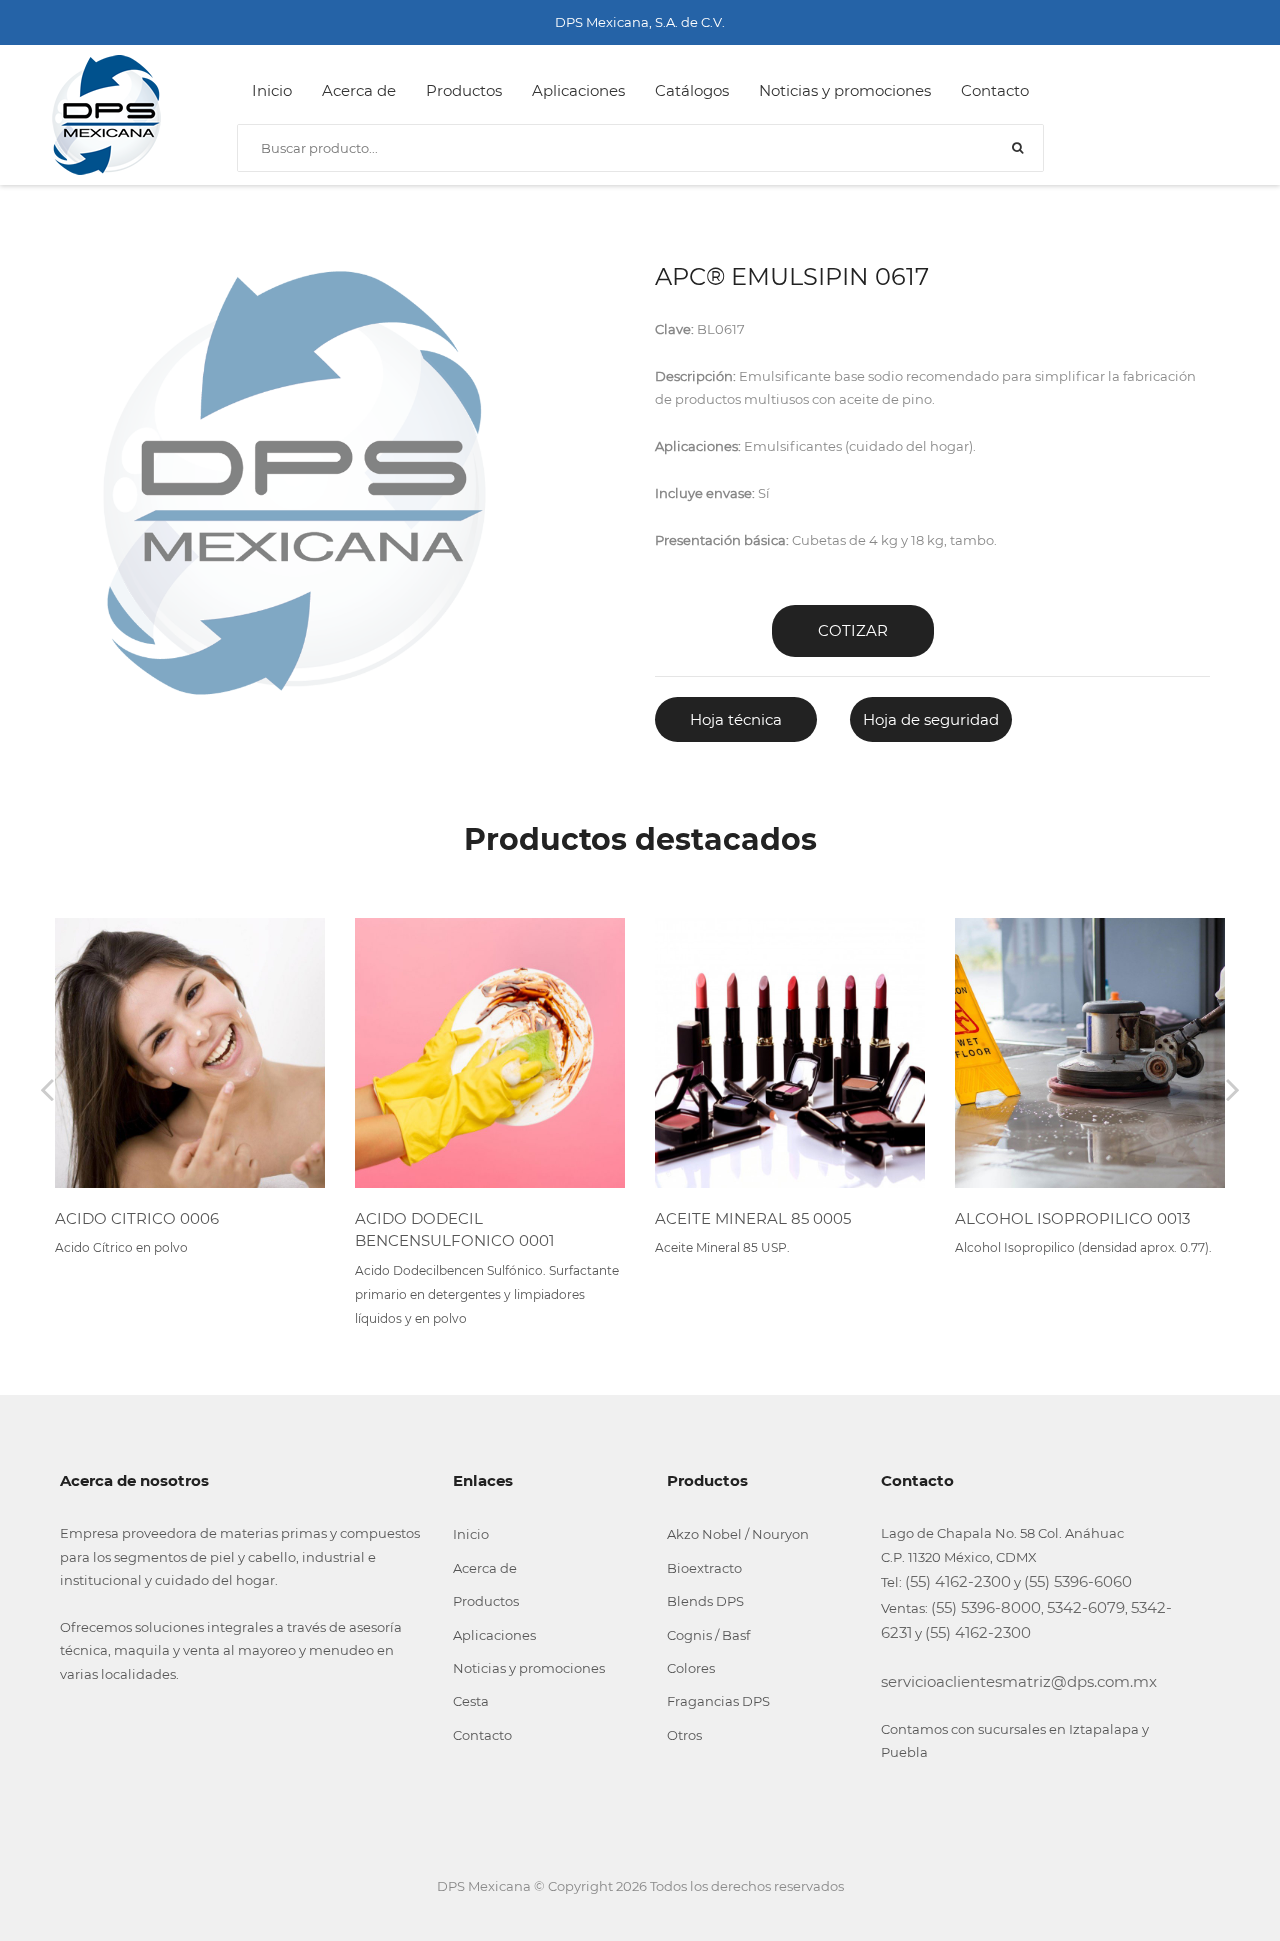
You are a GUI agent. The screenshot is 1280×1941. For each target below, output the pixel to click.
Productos (464, 90)
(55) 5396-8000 (986, 1607)
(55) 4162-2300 (958, 1581)
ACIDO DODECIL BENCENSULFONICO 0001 (454, 1230)
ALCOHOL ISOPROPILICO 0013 (1072, 1218)
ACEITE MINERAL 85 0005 (753, 1218)
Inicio (272, 90)
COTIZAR (853, 630)
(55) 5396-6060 (1078, 1581)
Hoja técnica (736, 719)
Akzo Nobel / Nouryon (738, 1534)
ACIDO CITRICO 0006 (137, 1218)
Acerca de (359, 90)
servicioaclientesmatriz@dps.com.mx (1019, 1681)
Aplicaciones (578, 90)
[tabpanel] (294, 483)
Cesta (471, 1701)
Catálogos (692, 90)
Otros (684, 1735)
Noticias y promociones (845, 90)
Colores (691, 1668)
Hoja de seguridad (931, 719)
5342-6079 (1086, 1607)
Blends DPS (705, 1601)
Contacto (995, 90)
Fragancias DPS (718, 1701)
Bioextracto (704, 1568)
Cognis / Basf (708, 1635)
